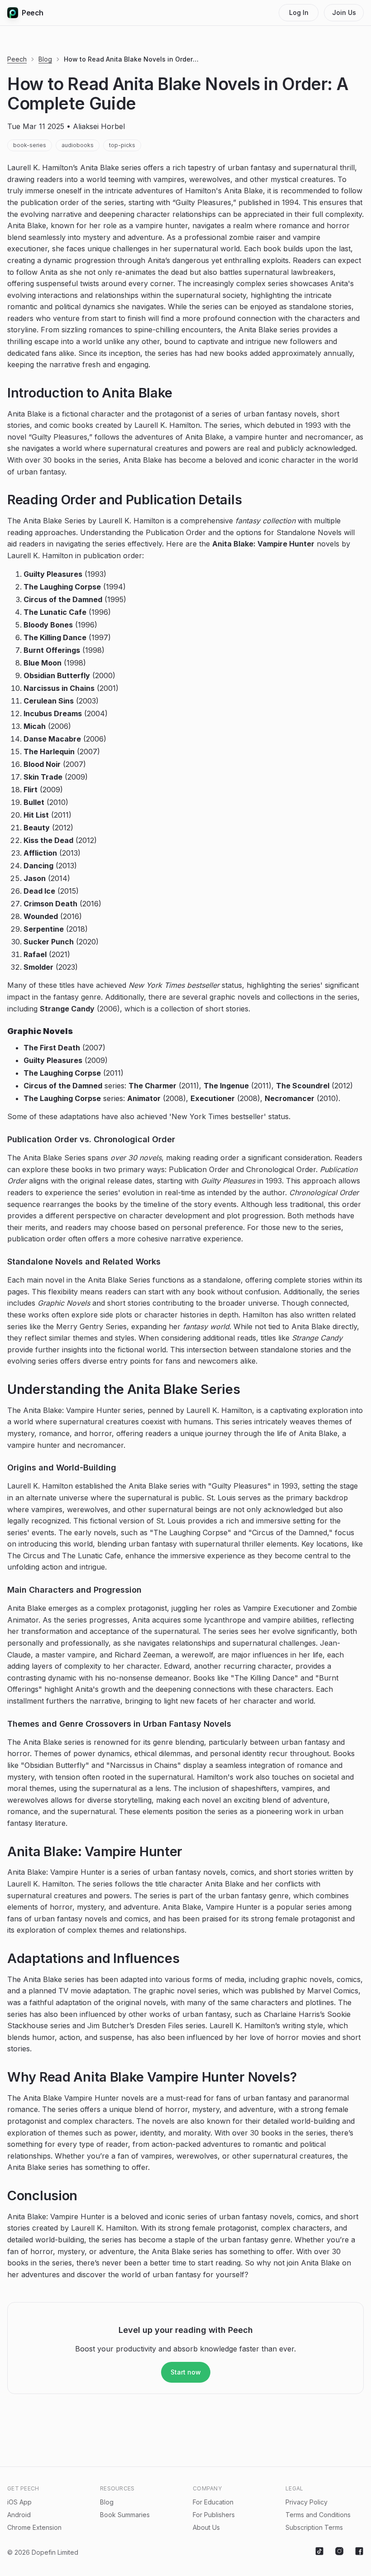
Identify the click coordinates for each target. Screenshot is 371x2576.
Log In (299, 12)
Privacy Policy (307, 2502)
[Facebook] (359, 2552)
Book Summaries (125, 2515)
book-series (30, 145)
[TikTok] (319, 2552)
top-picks (122, 145)
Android (19, 2515)
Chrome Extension (34, 2527)
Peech (33, 13)
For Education (213, 2502)
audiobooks (78, 145)
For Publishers (214, 2515)
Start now (186, 2372)
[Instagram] (339, 2552)
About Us (206, 2527)
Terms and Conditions (318, 2515)
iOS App (19, 2502)
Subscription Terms (314, 2527)
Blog (45, 59)
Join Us (344, 12)
